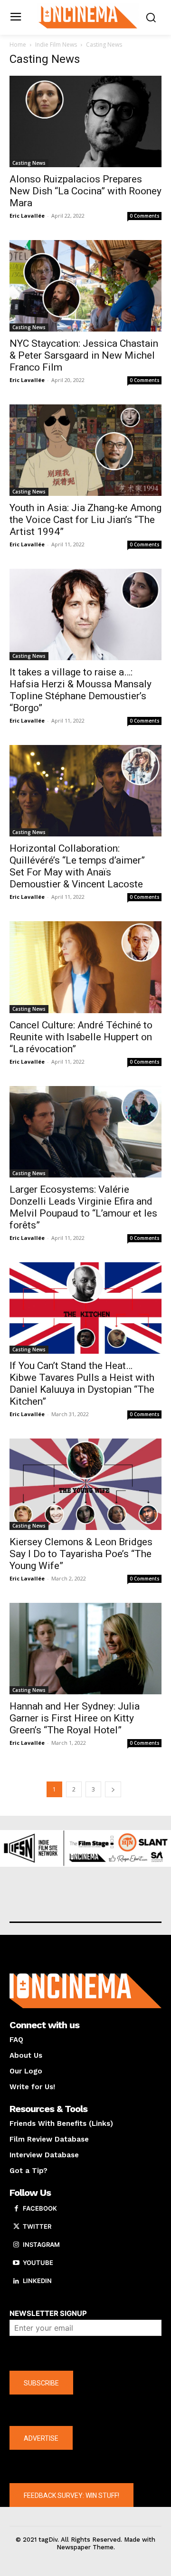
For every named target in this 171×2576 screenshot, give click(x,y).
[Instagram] (16, 2245)
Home (18, 45)
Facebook (40, 2208)
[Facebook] (16, 2209)
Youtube (38, 2263)
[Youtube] (16, 2263)
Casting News (29, 163)
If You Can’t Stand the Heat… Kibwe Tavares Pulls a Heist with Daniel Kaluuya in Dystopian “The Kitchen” (82, 1384)
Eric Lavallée (27, 216)
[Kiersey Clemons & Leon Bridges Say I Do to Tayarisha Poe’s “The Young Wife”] (85, 1484)
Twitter (37, 2226)
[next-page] (113, 1789)
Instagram (41, 2244)
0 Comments (145, 216)
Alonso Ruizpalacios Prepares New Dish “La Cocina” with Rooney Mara (85, 191)
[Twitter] (16, 2227)
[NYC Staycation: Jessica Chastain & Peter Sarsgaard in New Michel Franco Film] (85, 286)
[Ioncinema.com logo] (88, 16)
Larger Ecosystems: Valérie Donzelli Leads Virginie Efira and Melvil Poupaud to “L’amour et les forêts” (83, 1207)
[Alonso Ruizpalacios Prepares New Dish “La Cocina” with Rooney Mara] (85, 121)
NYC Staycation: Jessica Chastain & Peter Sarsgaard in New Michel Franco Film (84, 355)
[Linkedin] (16, 2281)
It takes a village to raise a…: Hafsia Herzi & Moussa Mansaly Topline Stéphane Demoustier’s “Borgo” (81, 690)
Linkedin (37, 2281)
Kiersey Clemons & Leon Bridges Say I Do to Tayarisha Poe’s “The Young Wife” (81, 1554)
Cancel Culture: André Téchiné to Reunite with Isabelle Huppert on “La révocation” (81, 1037)
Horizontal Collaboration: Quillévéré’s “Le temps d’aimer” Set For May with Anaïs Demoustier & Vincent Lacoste (77, 866)
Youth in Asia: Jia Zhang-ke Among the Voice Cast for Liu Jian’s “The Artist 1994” (85, 520)
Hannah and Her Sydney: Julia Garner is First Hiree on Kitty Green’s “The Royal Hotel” (75, 1718)
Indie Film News (56, 45)
